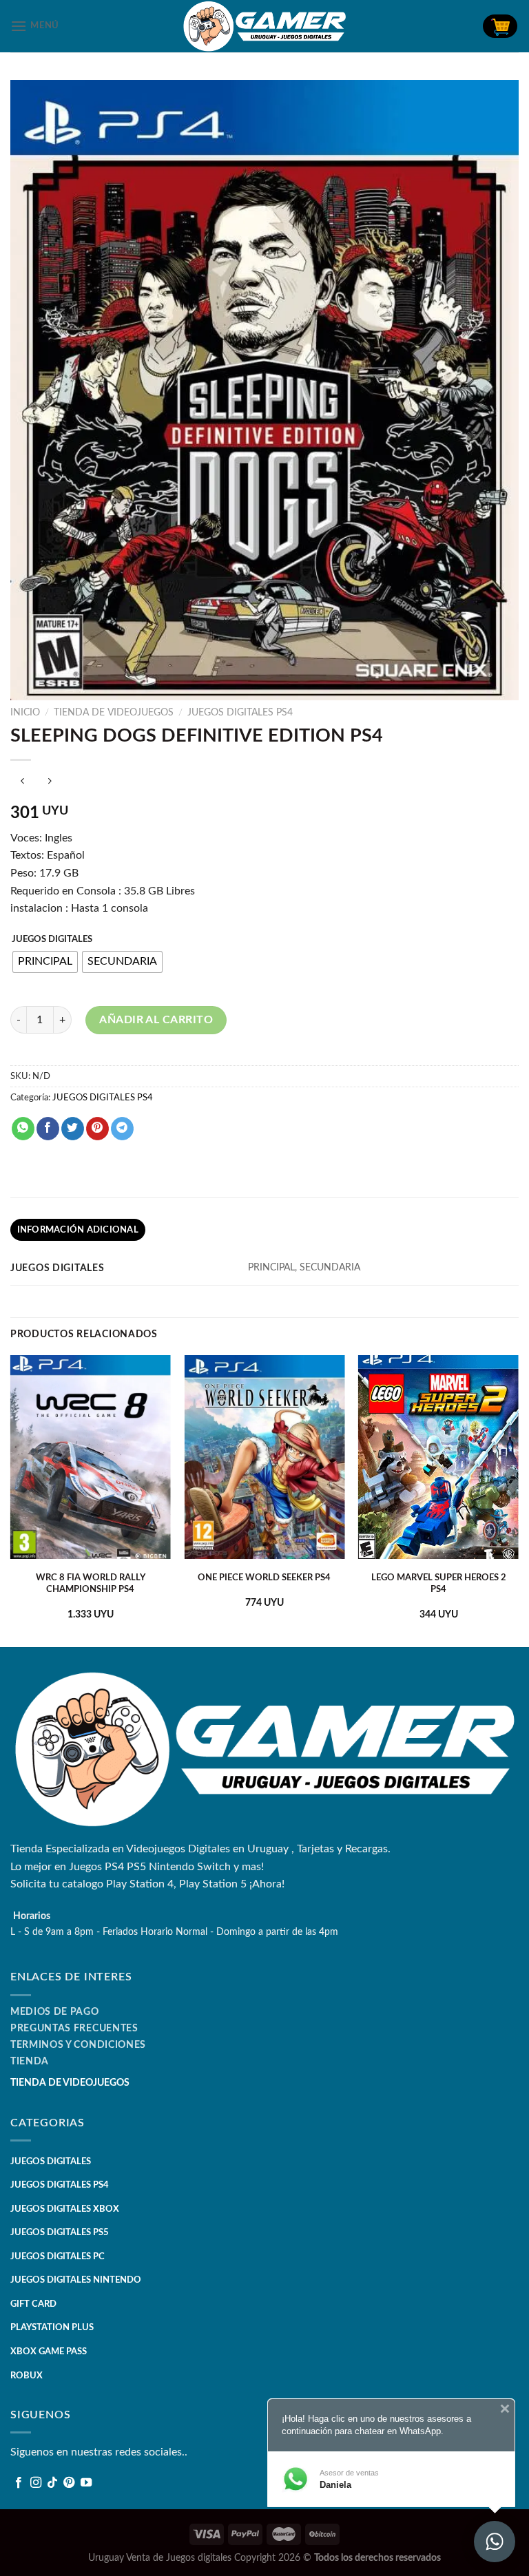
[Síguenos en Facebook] (19, 2483)
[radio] (45, 962)
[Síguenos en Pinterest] (69, 2483)
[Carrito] (500, 26)
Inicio (25, 713)
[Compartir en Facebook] (48, 1129)
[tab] (78, 1230)
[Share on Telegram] (122, 1129)
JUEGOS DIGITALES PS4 (240, 713)
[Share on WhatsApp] (23, 1129)
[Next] (518, 1500)
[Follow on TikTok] (52, 2483)
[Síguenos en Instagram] (36, 2483)
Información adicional (78, 1230)
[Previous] (11, 1500)
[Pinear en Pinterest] (97, 1129)
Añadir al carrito (156, 1020)
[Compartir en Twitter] (73, 1129)
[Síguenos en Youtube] (86, 2483)
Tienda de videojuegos (114, 713)
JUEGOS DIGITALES (52, 940)
